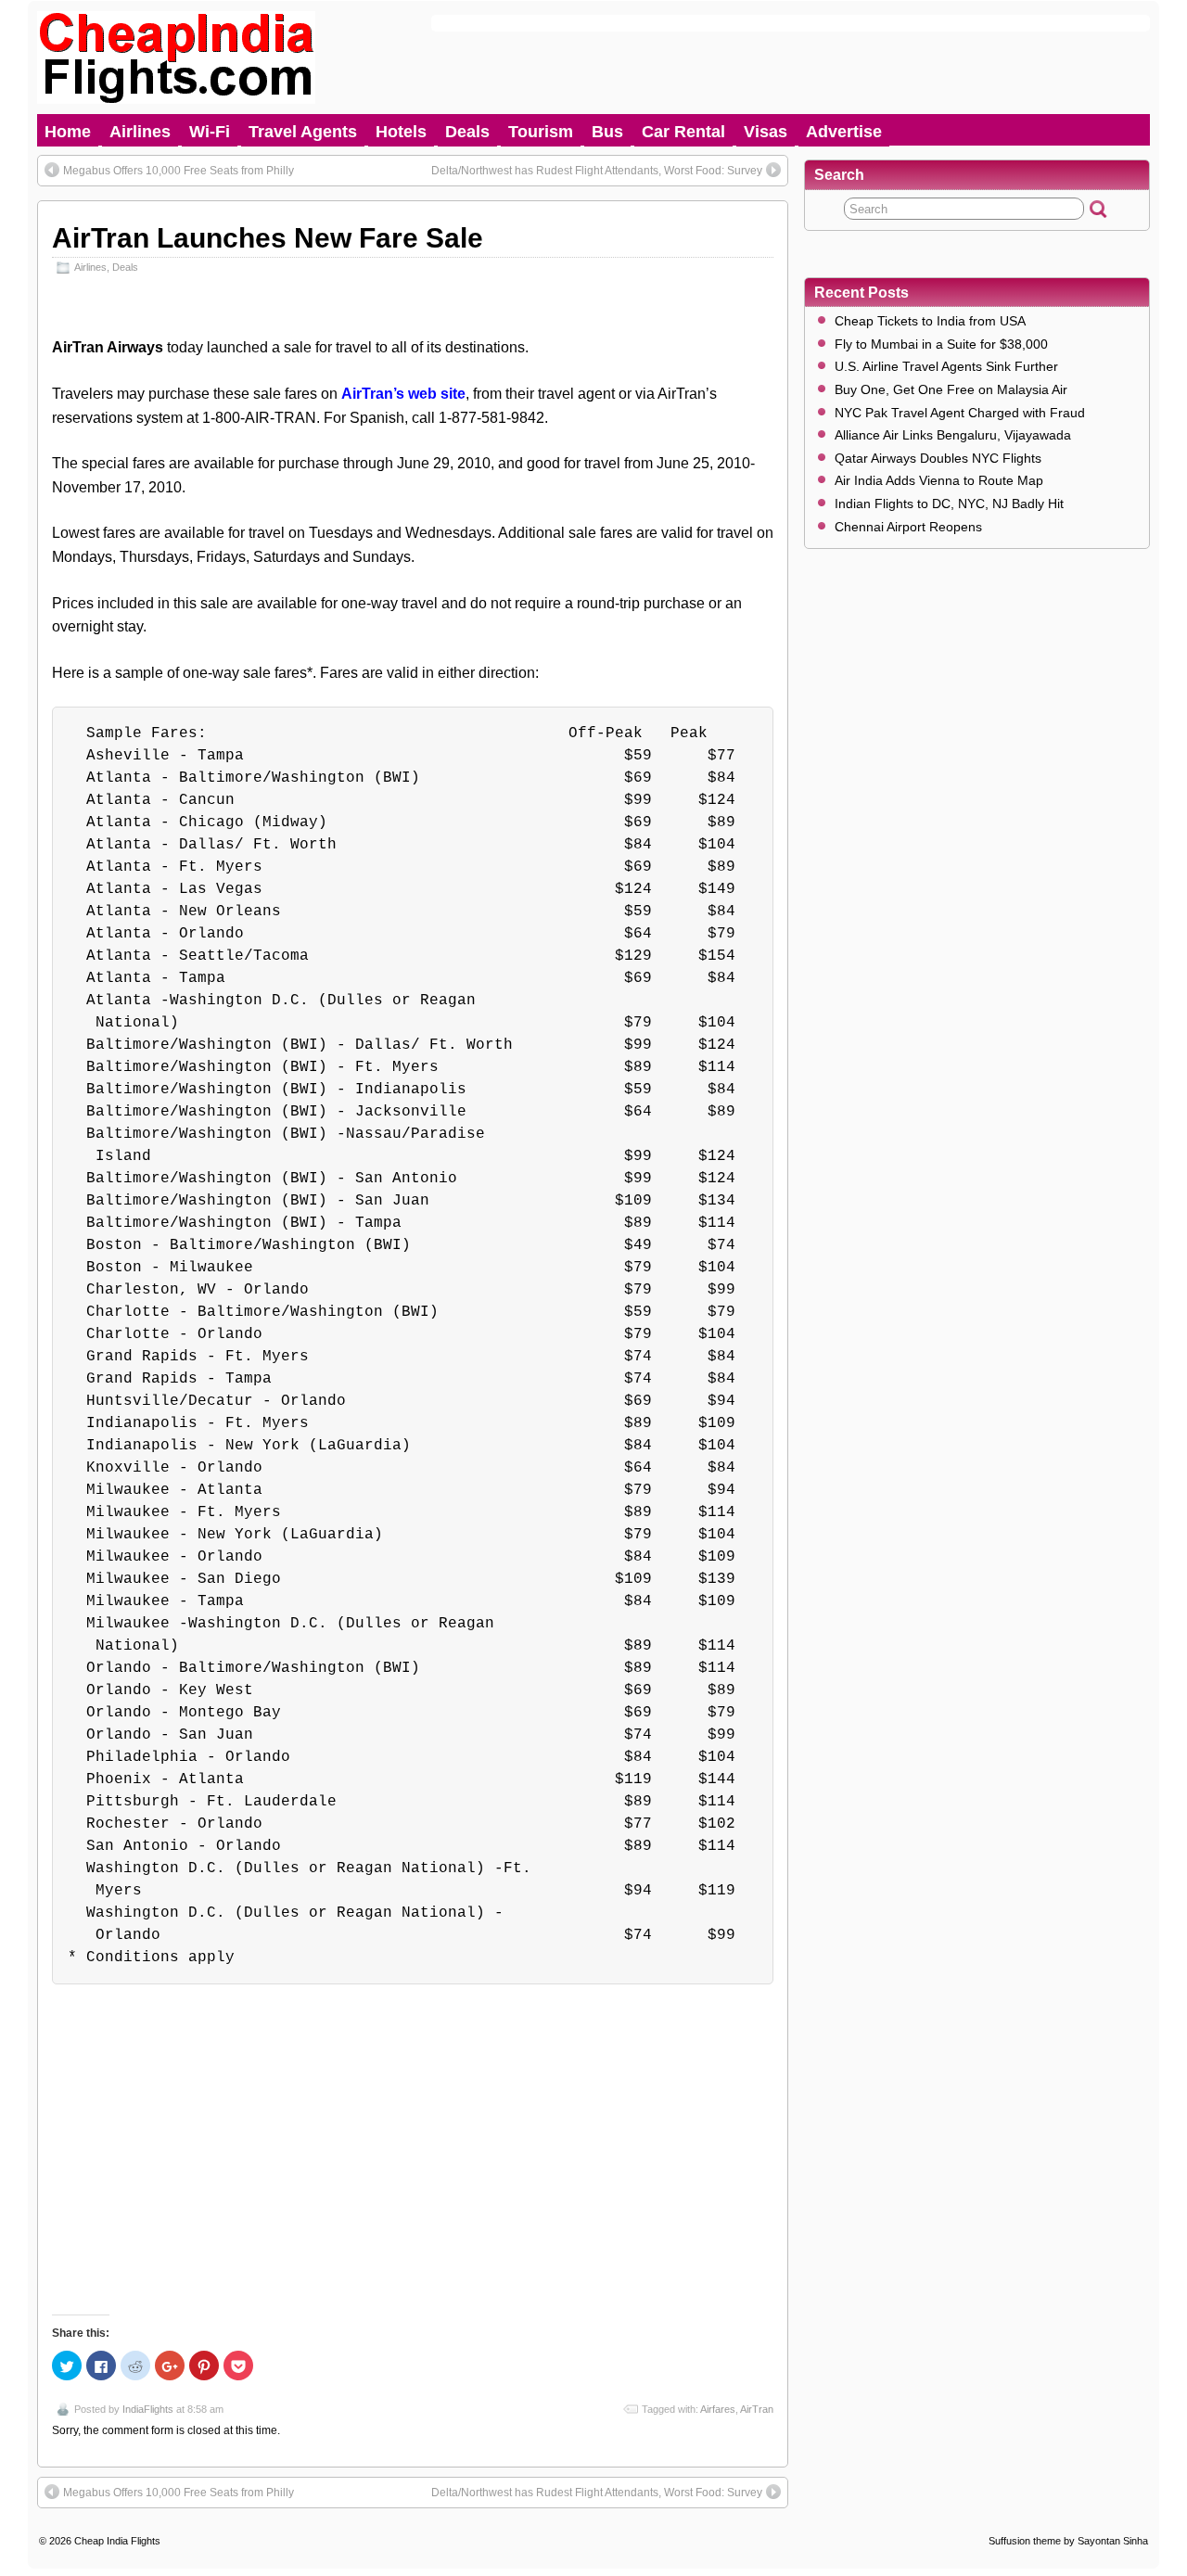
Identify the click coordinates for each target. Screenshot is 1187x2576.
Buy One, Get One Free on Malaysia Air (951, 389)
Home (68, 132)
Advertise (844, 132)
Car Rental (683, 132)
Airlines (140, 132)
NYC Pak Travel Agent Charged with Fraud (960, 413)
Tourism (541, 132)
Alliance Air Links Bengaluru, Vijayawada (953, 435)
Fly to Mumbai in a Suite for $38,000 (941, 344)
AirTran (757, 2409)
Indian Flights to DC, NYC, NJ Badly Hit (949, 504)
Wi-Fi (210, 132)
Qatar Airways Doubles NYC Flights (938, 458)
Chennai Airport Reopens (908, 527)
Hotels (401, 132)
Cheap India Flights (117, 2541)
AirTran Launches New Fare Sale (268, 238)
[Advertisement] (413, 2136)
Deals (467, 132)
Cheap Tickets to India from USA (930, 321)
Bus (607, 132)
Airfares (718, 2409)
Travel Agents (303, 132)
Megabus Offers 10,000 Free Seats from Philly (179, 171)
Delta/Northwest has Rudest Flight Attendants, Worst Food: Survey (597, 171)
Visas (766, 132)
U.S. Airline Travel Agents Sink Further (946, 366)
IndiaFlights (148, 2409)
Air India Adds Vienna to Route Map (939, 480)
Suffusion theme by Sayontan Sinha (1068, 2541)
